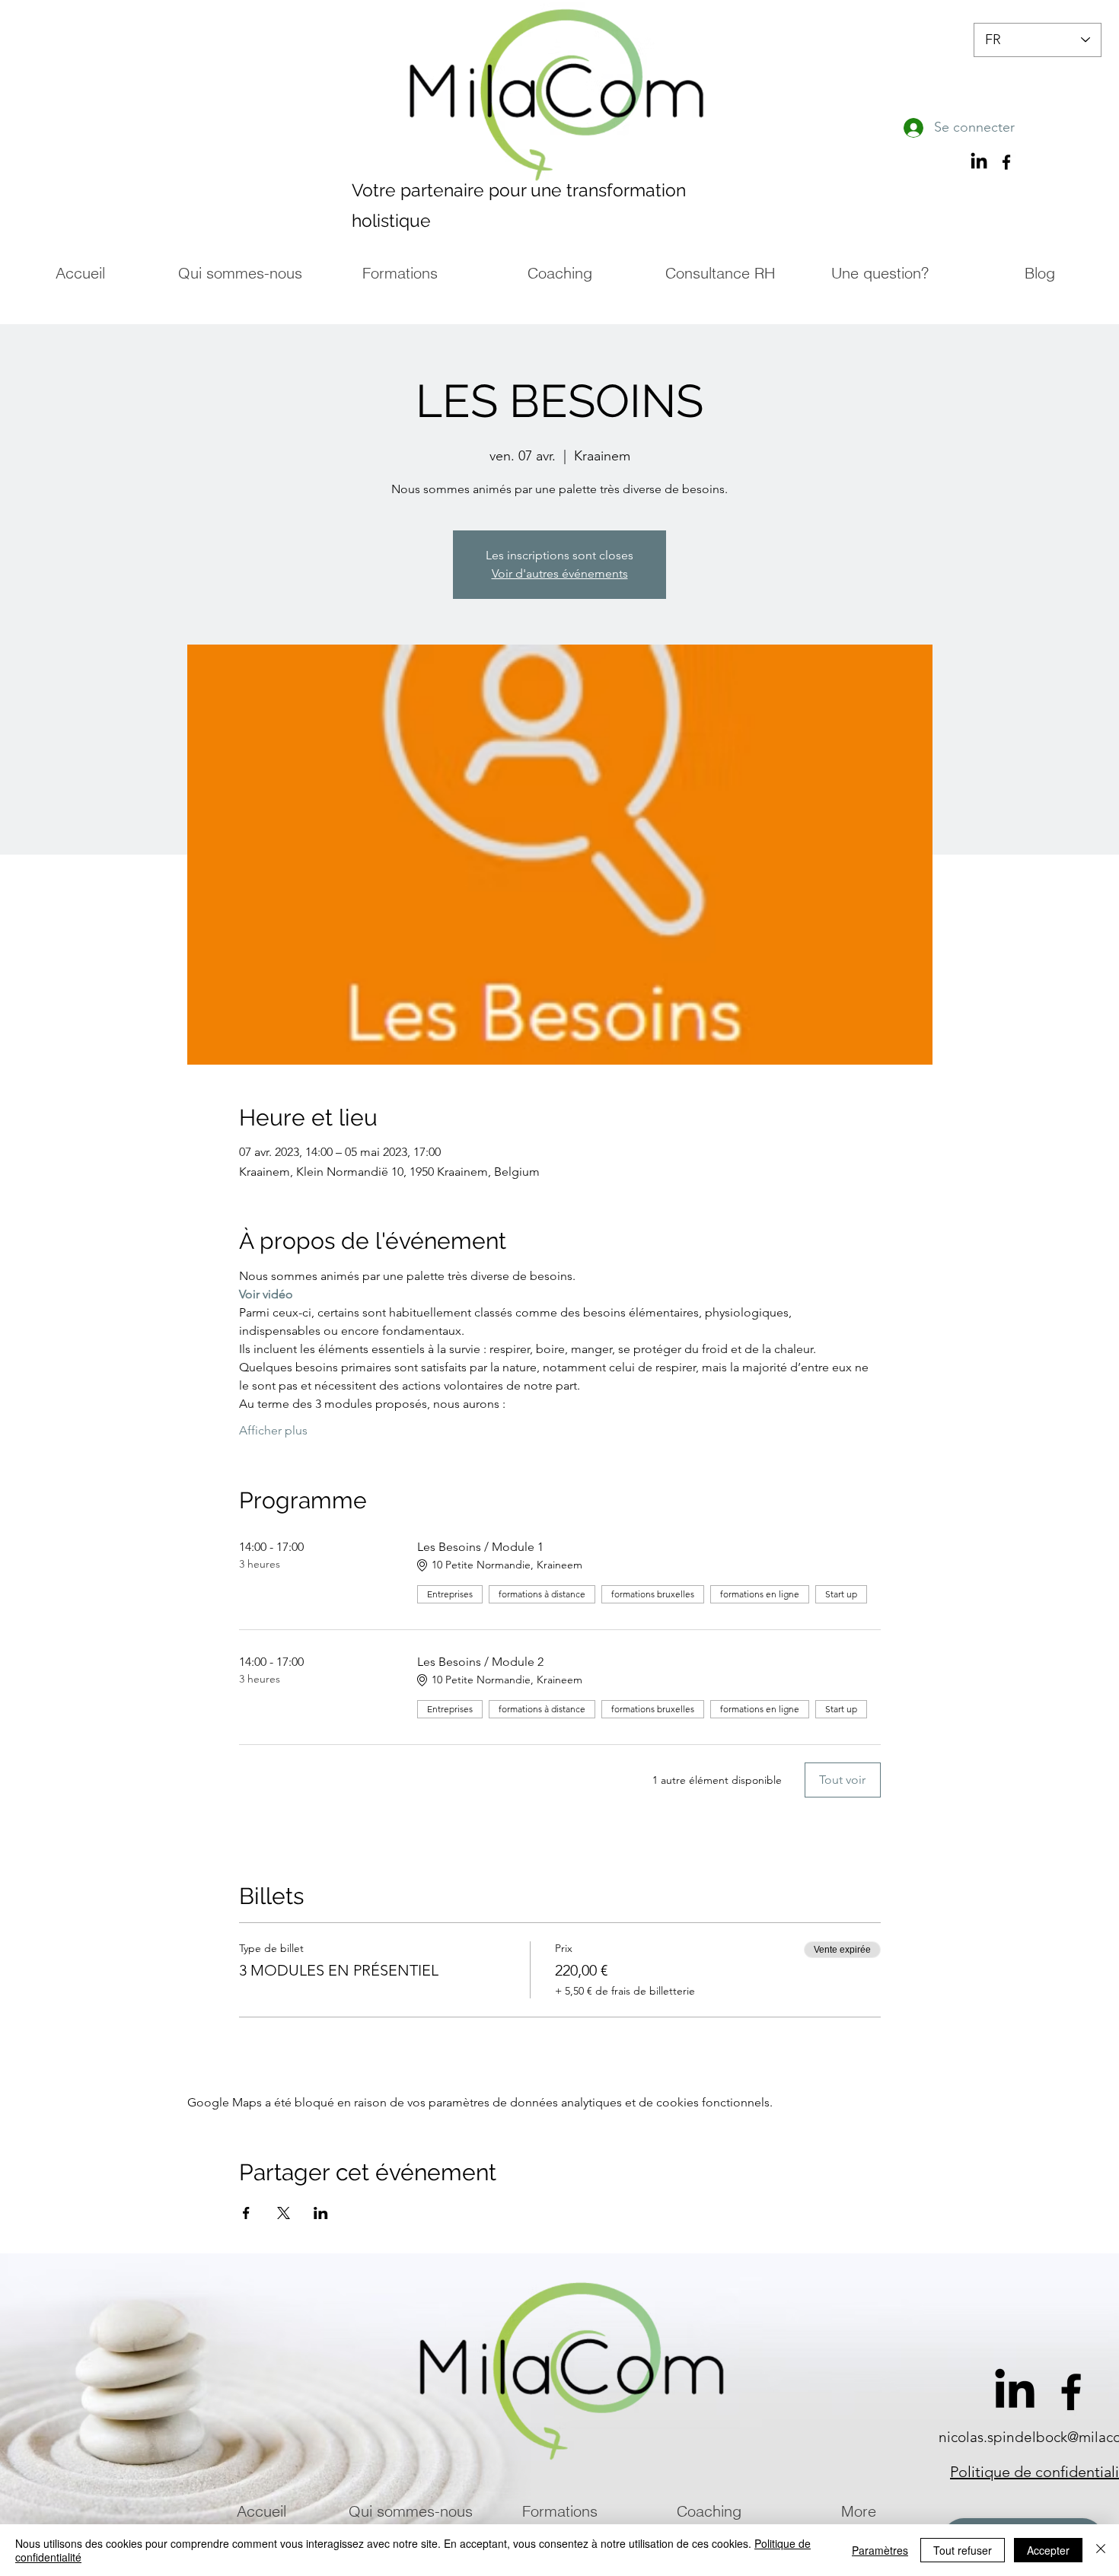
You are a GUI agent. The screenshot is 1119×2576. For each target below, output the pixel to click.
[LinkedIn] (979, 162)
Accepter (1048, 2550)
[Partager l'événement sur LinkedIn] (321, 2213)
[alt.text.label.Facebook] (1071, 2392)
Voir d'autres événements (560, 573)
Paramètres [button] (880, 2550)
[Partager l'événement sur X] (284, 2213)
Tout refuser (963, 2550)
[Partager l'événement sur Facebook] (246, 2213)
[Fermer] (1101, 2550)
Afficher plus (273, 1430)
